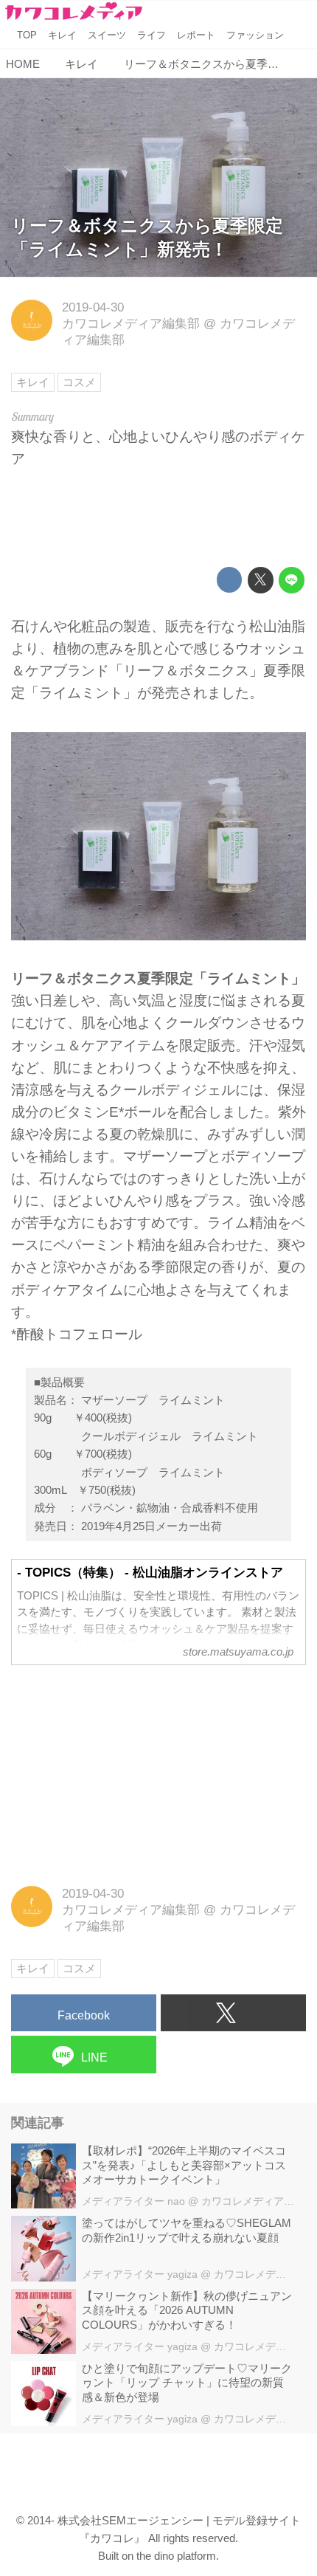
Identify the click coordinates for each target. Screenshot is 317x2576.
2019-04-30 (93, 307)
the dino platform (176, 2556)
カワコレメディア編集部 (131, 324)
